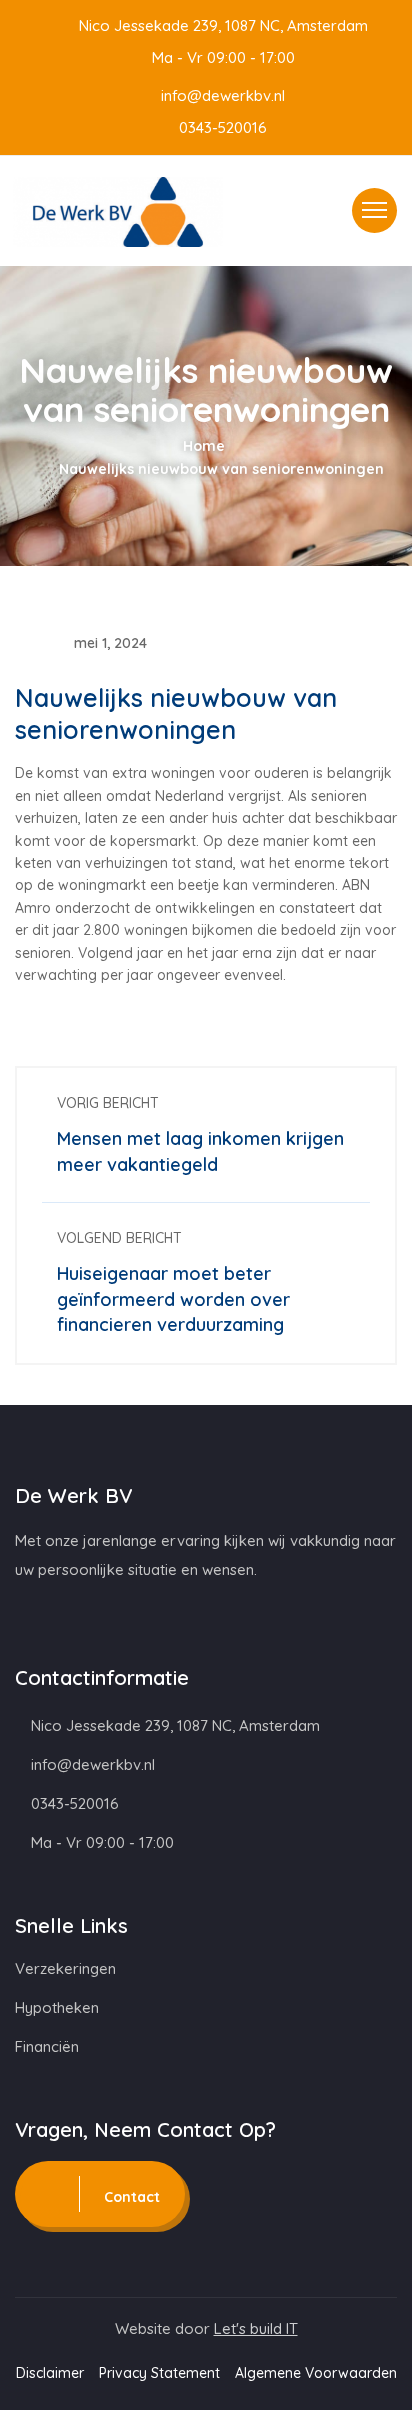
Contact (130, 2197)
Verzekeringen (65, 1968)
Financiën (47, 2046)
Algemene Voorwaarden (316, 2373)
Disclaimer (50, 2373)
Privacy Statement (159, 2373)
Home (204, 446)
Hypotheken (57, 2007)
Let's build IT (256, 2328)
